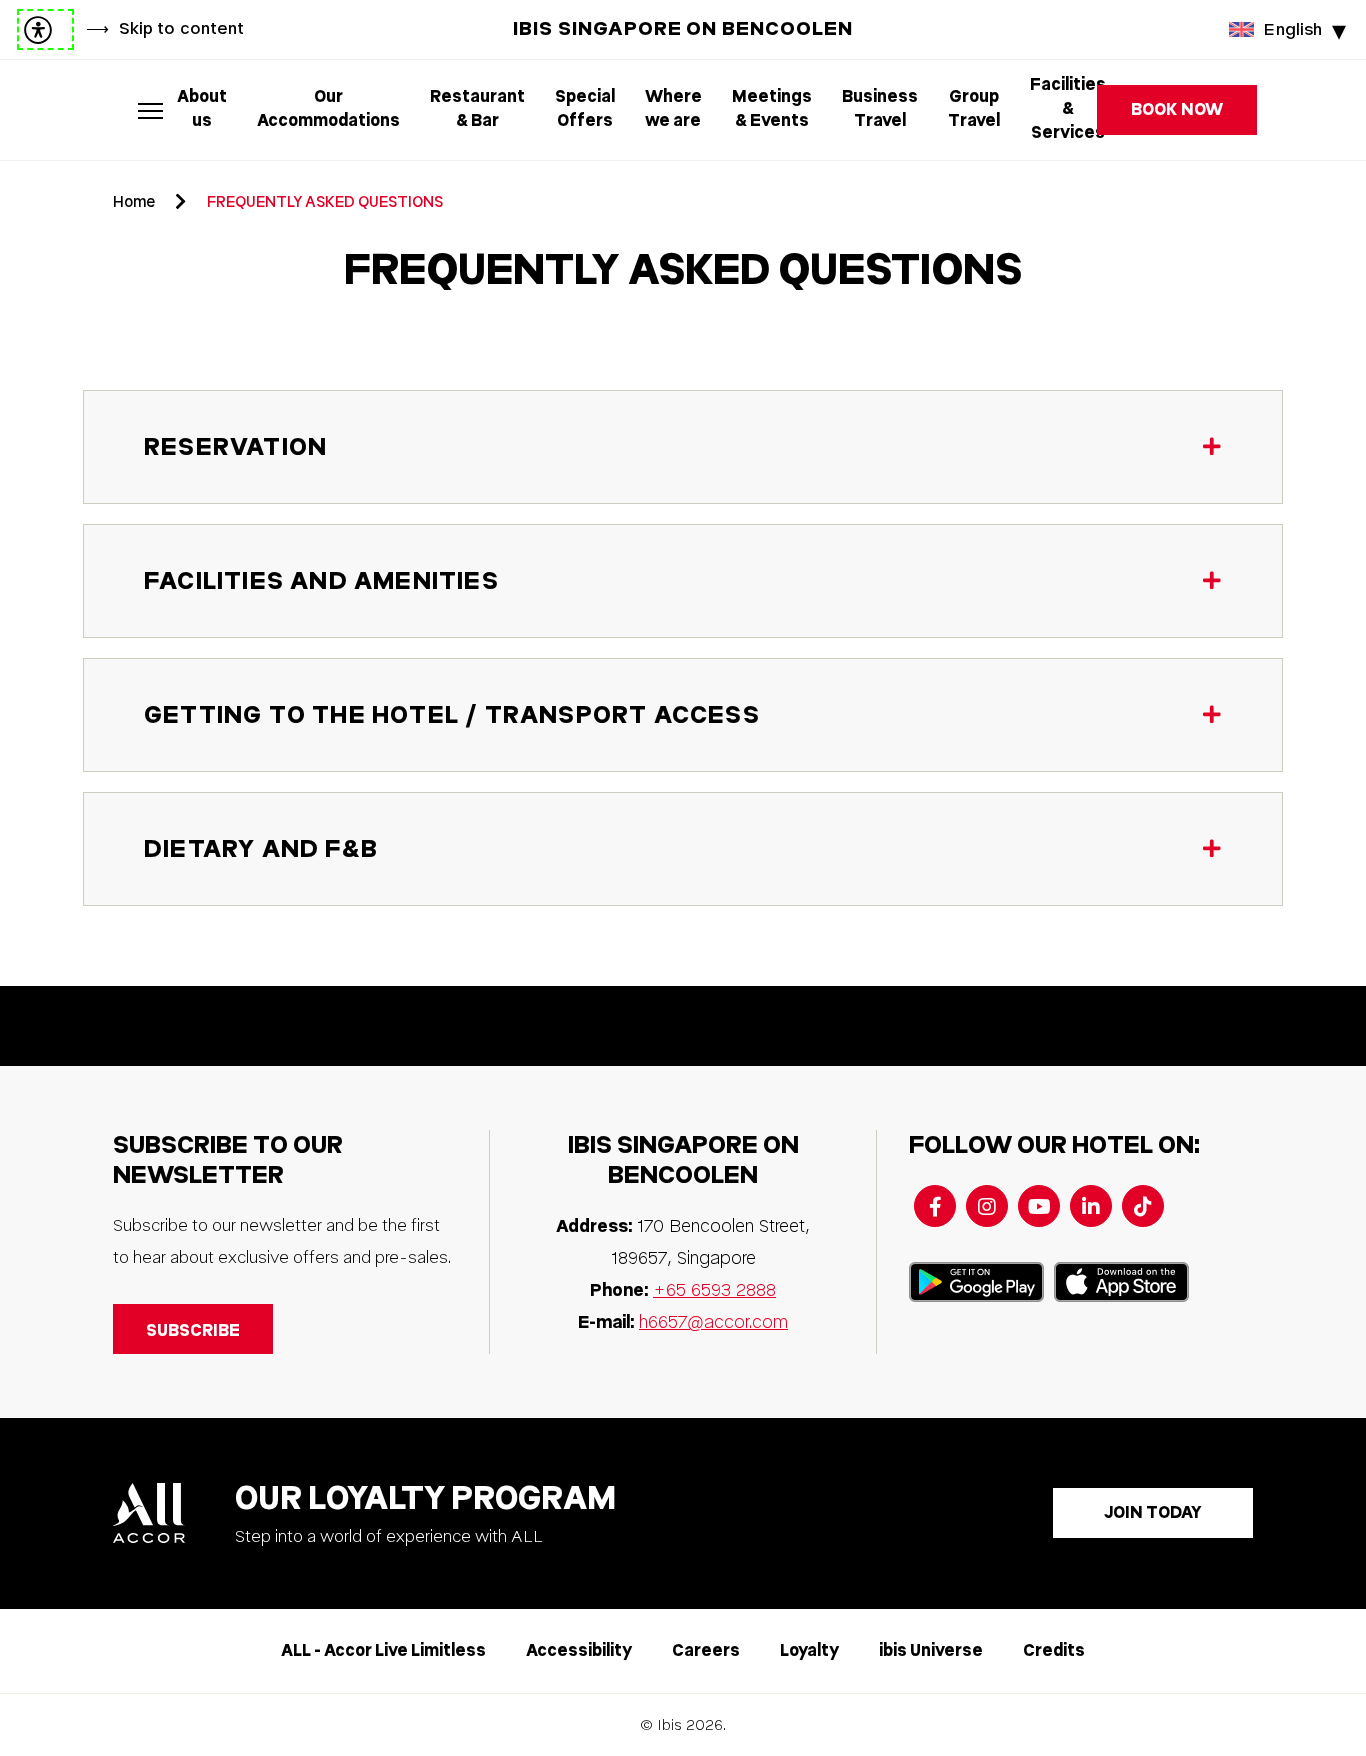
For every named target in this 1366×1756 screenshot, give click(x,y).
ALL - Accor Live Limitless (383, 1650)
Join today (1153, 1512)
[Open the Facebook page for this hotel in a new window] (935, 1206)
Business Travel (880, 108)
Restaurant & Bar (477, 108)
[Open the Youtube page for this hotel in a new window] (1039, 1206)
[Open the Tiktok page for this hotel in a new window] (1143, 1206)
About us (202, 108)
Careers (706, 1650)
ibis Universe (931, 1650)
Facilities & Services (1068, 110)
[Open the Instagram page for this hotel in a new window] (987, 1206)
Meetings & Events (772, 108)
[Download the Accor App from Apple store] (1121, 1282)
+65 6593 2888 (714, 1290)
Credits (1054, 1650)
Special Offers (585, 108)
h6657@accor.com (713, 1322)
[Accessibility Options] (45, 29)
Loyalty (809, 1650)
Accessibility (579, 1650)
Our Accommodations (328, 108)
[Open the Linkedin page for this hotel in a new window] (1091, 1206)
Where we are (673, 108)
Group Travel (974, 108)
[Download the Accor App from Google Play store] (976, 1282)
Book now (1177, 109)
